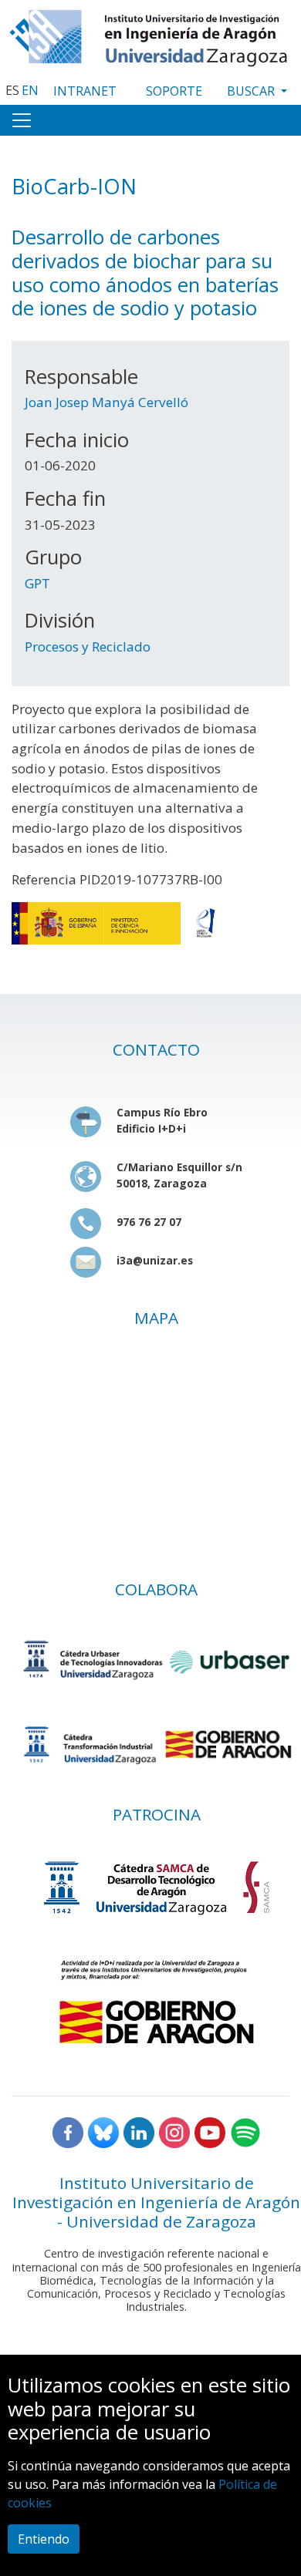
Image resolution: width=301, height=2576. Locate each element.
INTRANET (85, 91)
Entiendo (44, 2539)
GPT (37, 583)
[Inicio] (150, 34)
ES (12, 90)
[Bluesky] (103, 2131)
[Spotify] (245, 2131)
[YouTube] (210, 2131)
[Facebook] (68, 2131)
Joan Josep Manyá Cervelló (107, 402)
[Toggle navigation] (22, 120)
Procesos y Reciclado (88, 647)
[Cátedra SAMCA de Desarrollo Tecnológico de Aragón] (156, 1887)
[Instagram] (174, 2131)
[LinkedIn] (139, 2131)
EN (30, 90)
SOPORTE (174, 91)
